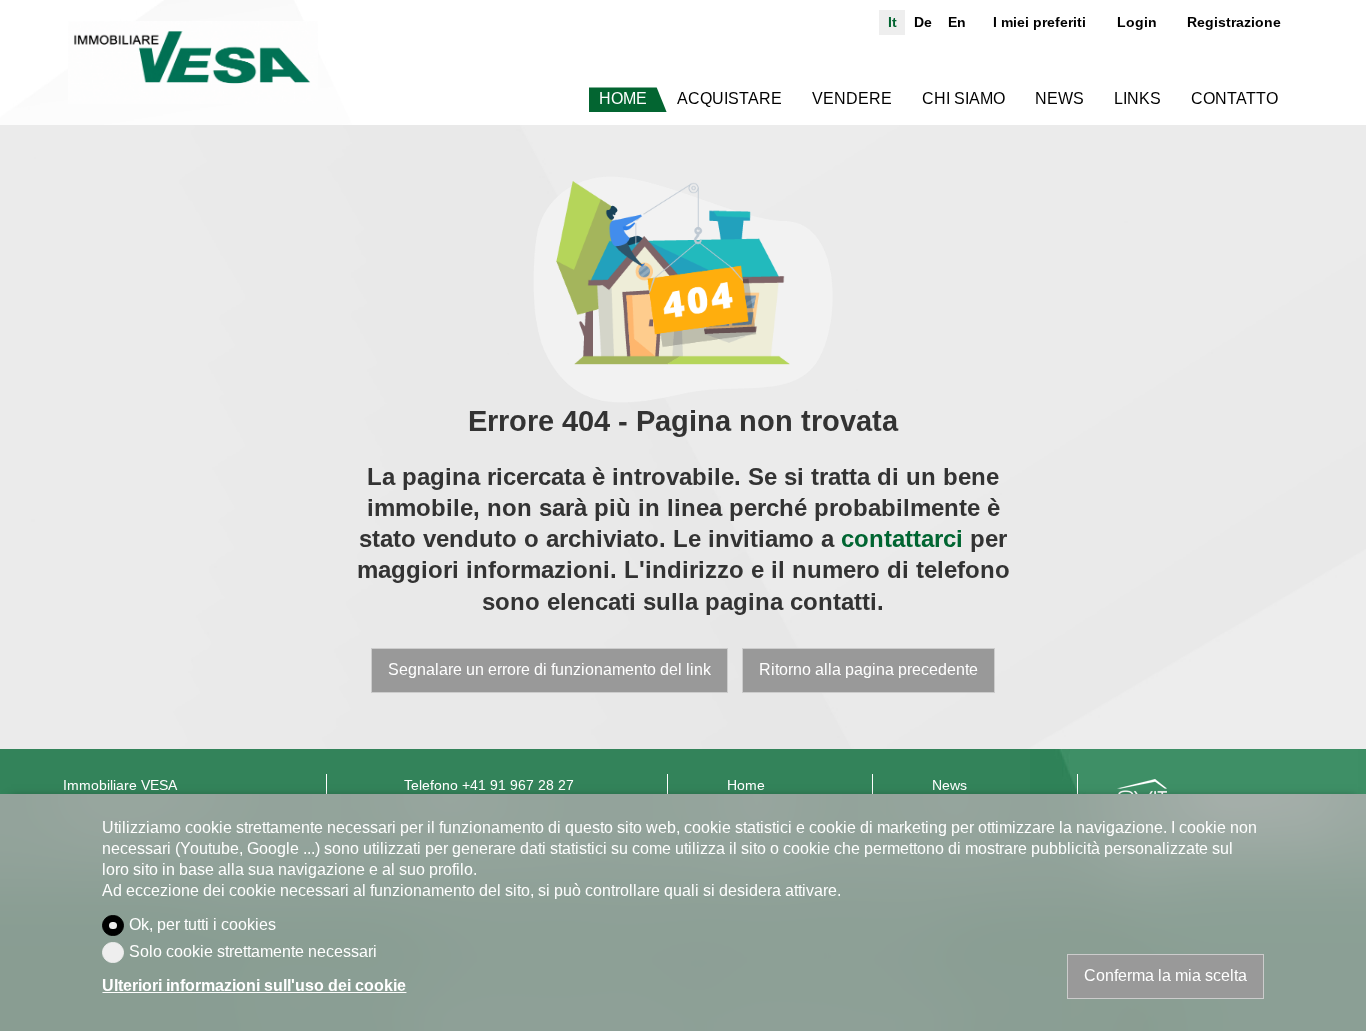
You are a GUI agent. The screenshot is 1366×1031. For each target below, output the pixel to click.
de (923, 22)
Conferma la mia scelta (1165, 975)
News (1059, 98)
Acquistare (729, 98)
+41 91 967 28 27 (518, 785)
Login (1137, 22)
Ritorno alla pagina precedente (868, 669)
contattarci (902, 538)
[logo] (193, 63)
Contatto (1234, 98)
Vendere (852, 98)
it (892, 22)
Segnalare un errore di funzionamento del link (549, 669)
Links (1137, 98)
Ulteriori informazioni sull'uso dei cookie (254, 985)
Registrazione (1234, 22)
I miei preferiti (1039, 22)
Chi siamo (963, 98)
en (957, 22)
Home (623, 98)
